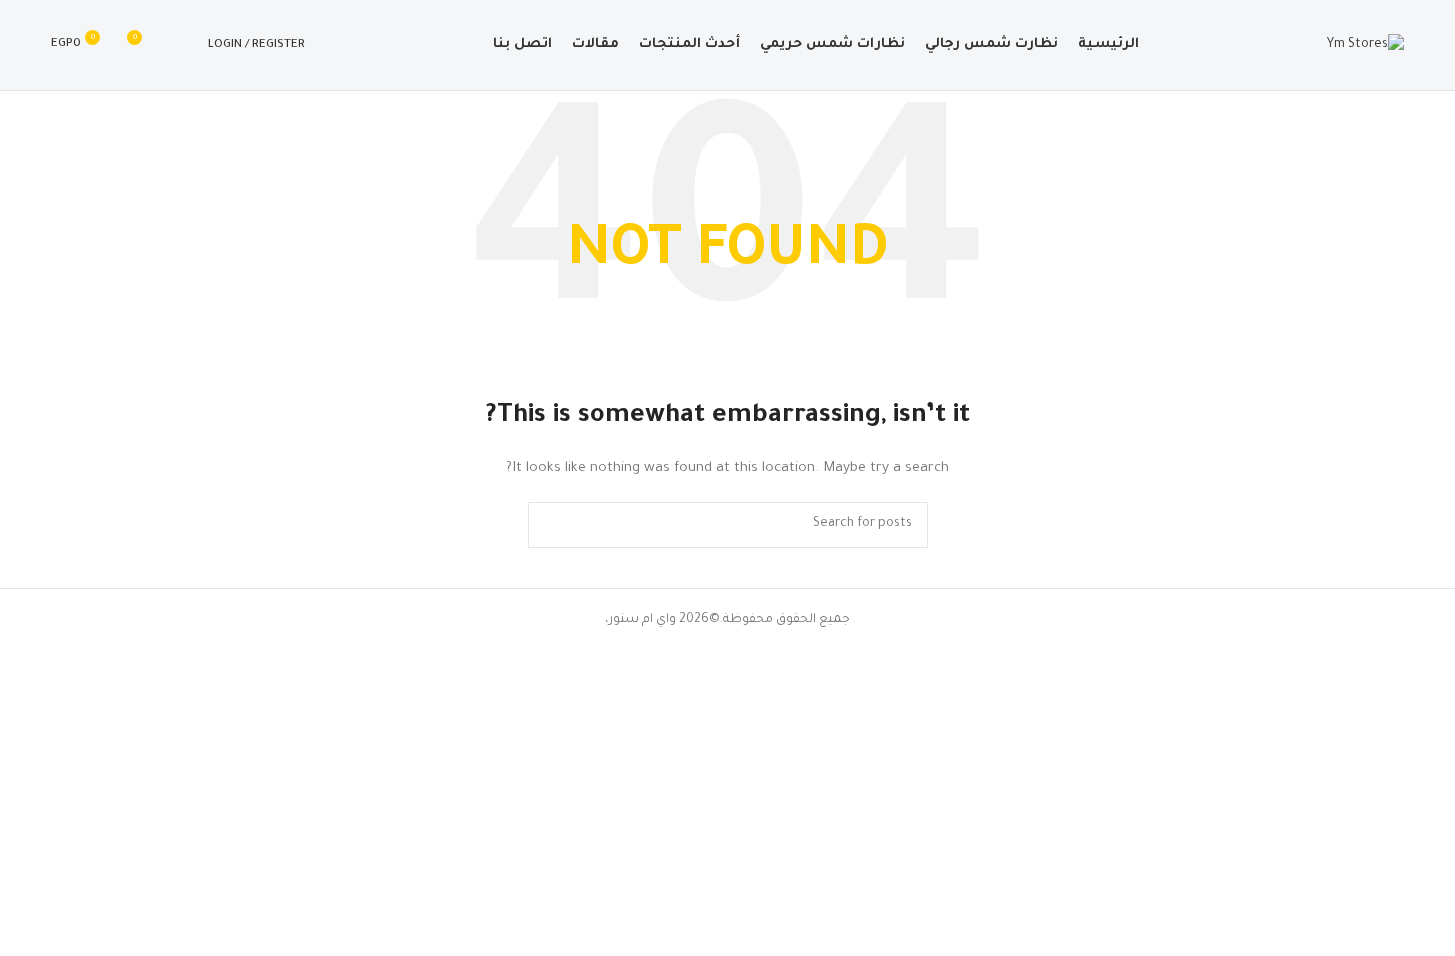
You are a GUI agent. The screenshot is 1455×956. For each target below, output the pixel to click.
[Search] (180, 45)
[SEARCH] (551, 525)
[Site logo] (1365, 46)
